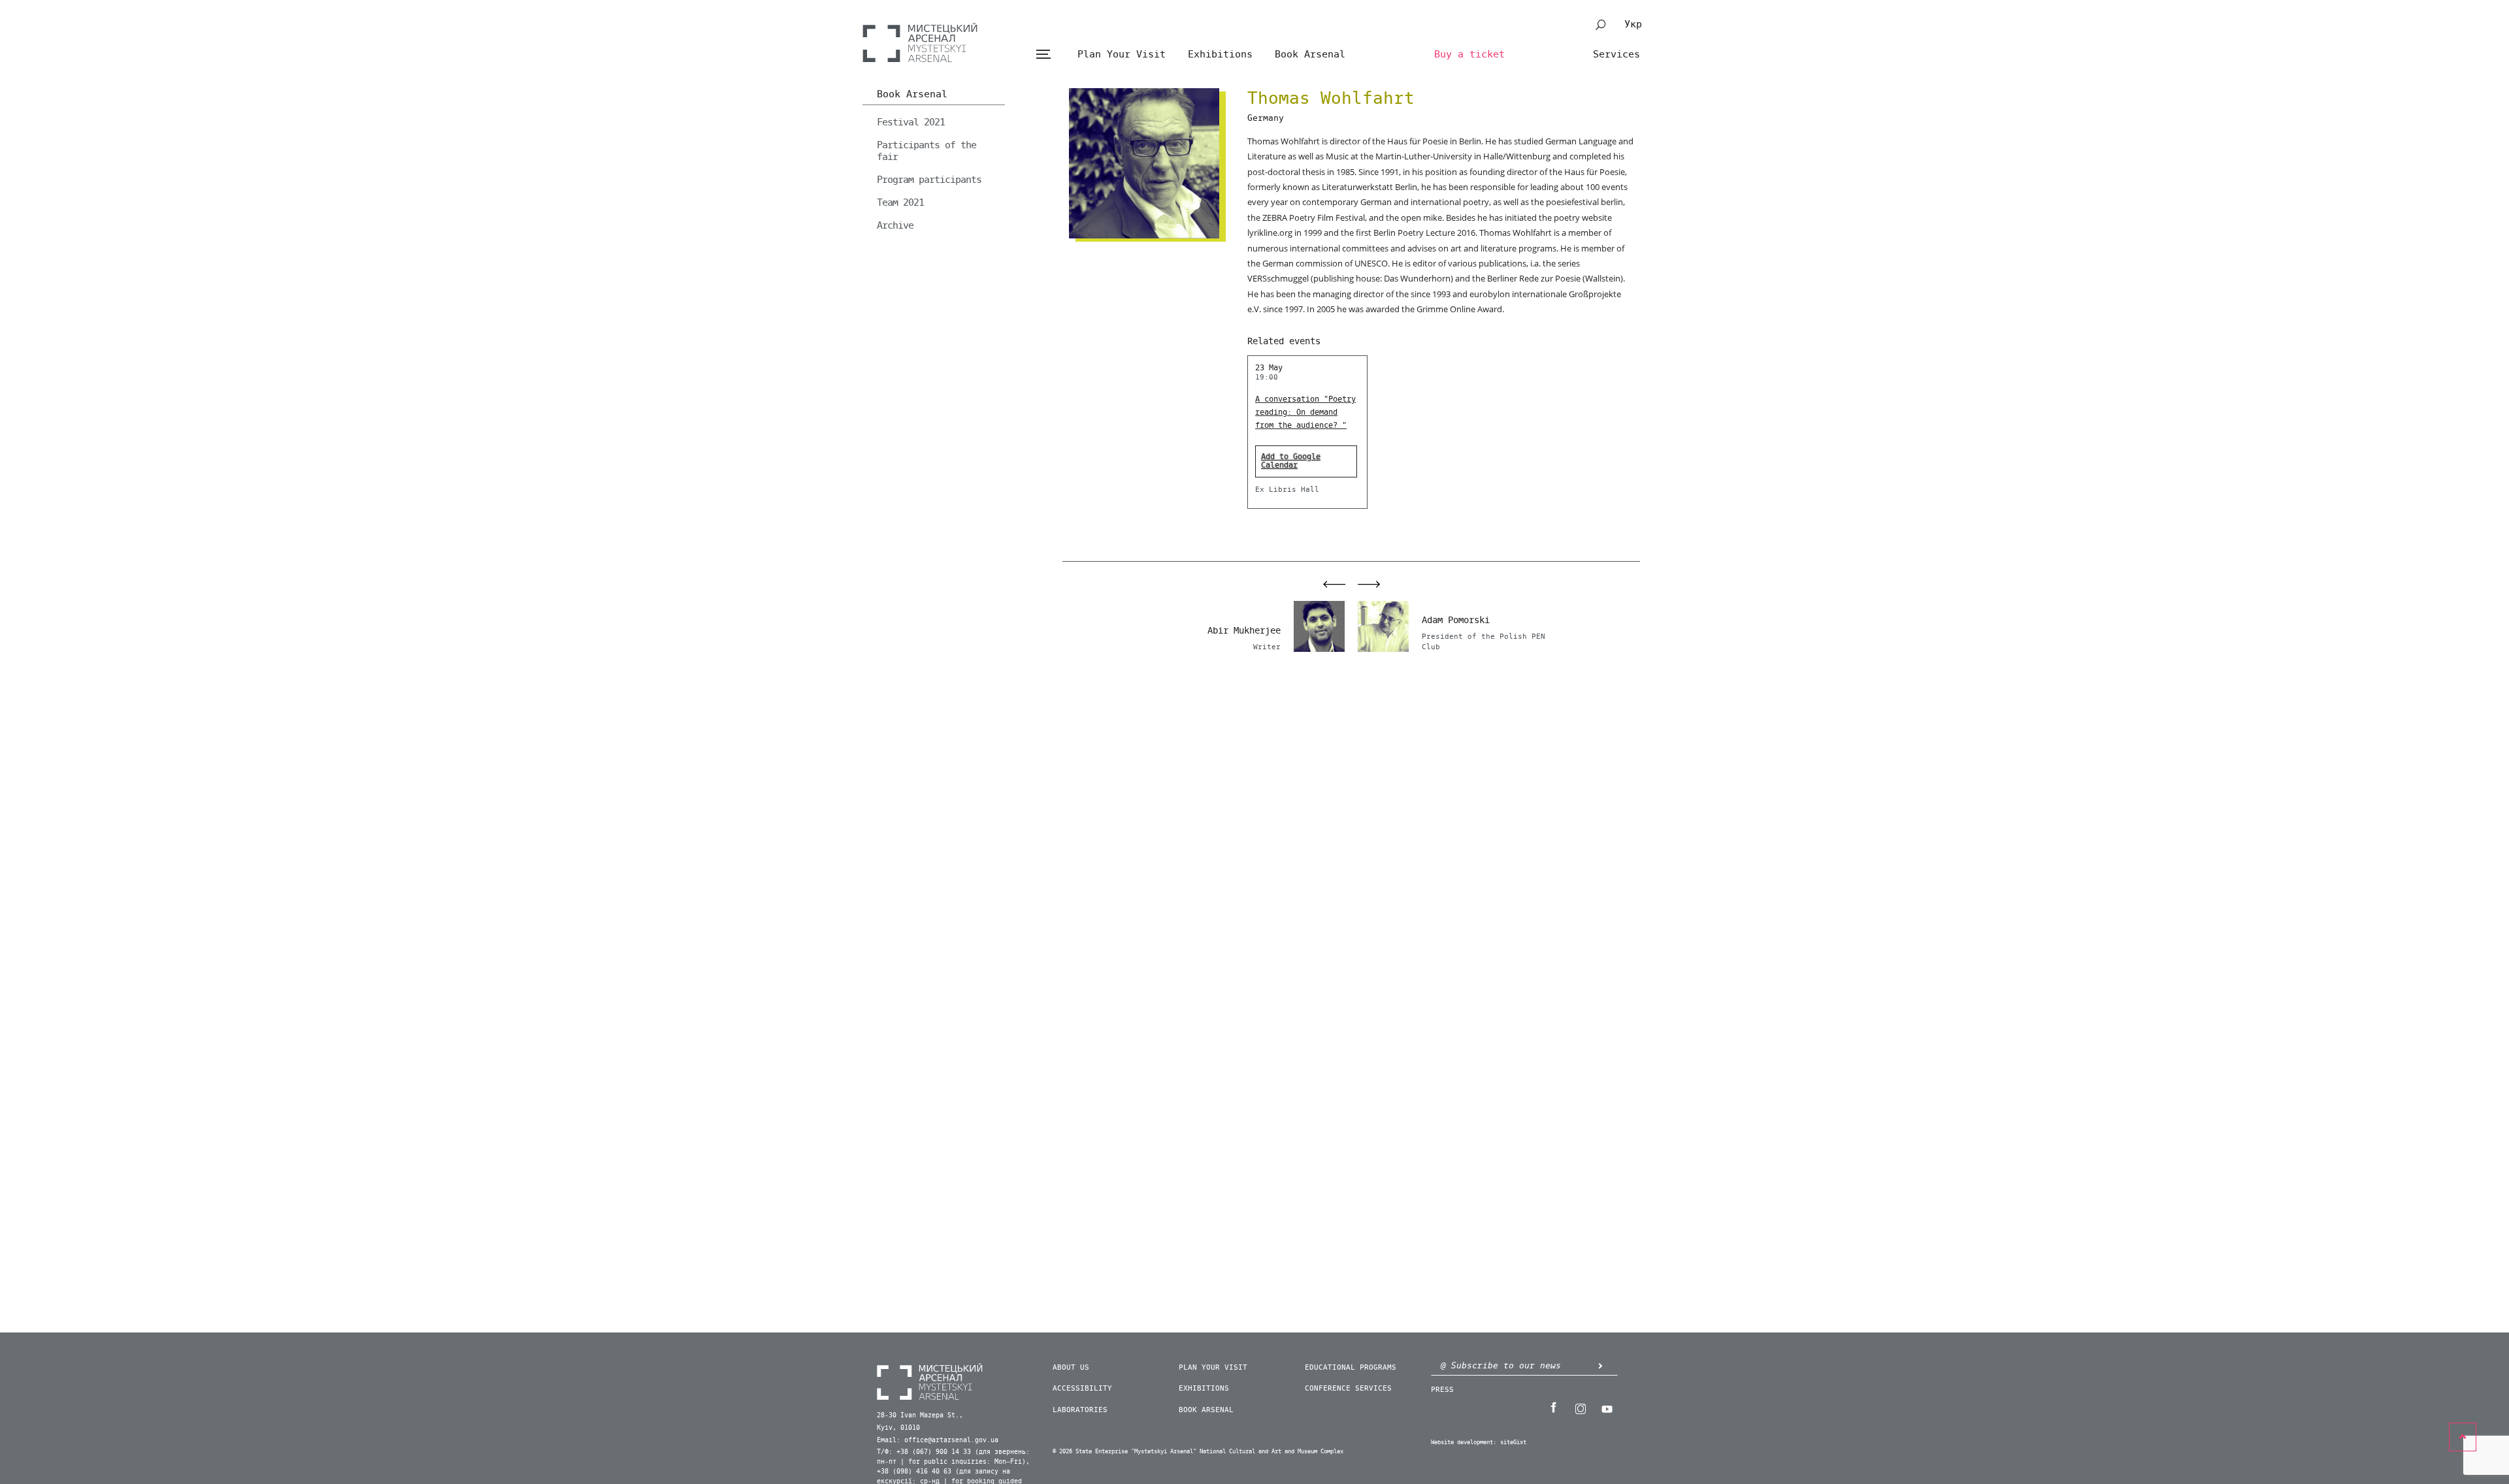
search (1601, 25)
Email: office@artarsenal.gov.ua (938, 1440)
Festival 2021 (911, 122)
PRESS (1442, 1390)
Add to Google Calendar (1291, 461)
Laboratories (1080, 1410)
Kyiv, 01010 (898, 1428)
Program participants (929, 180)
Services (1616, 54)
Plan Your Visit (1122, 54)
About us (1071, 1367)
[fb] (1553, 1408)
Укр (1633, 24)
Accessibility (1082, 1388)
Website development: (1464, 1443)
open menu (1043, 55)
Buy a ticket (1469, 54)
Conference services (1348, 1388)
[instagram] (1580, 1408)
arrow (1600, 1365)
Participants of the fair (927, 151)
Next (1376, 584)
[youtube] (1607, 1408)
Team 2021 (900, 202)
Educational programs (1351, 1367)
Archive (895, 225)
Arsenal (920, 42)
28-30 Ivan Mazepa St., (920, 1415)
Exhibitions (1220, 54)
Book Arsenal (1310, 54)
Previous (1327, 584)
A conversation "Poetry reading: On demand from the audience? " (1305, 412)
